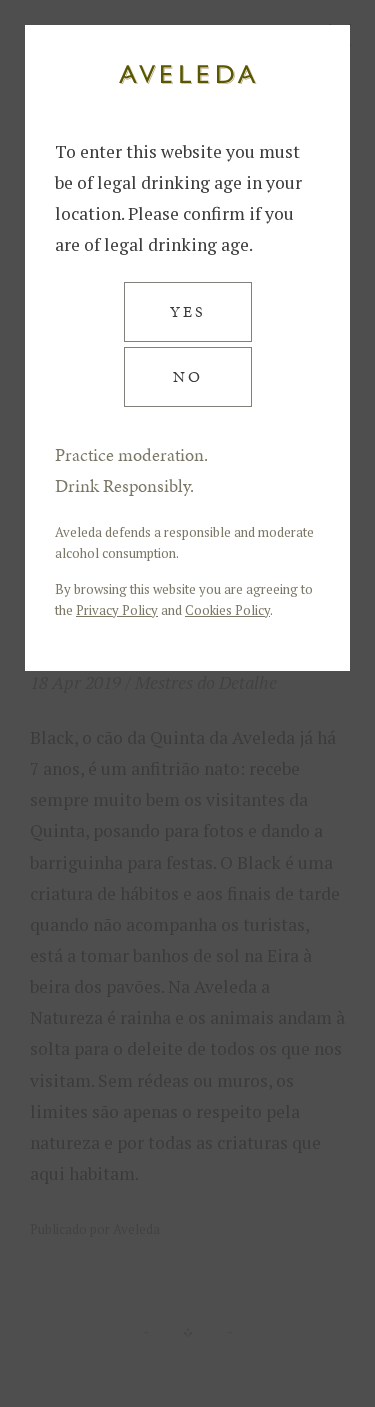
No (188, 376)
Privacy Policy (117, 610)
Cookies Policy (227, 610)
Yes (188, 311)
